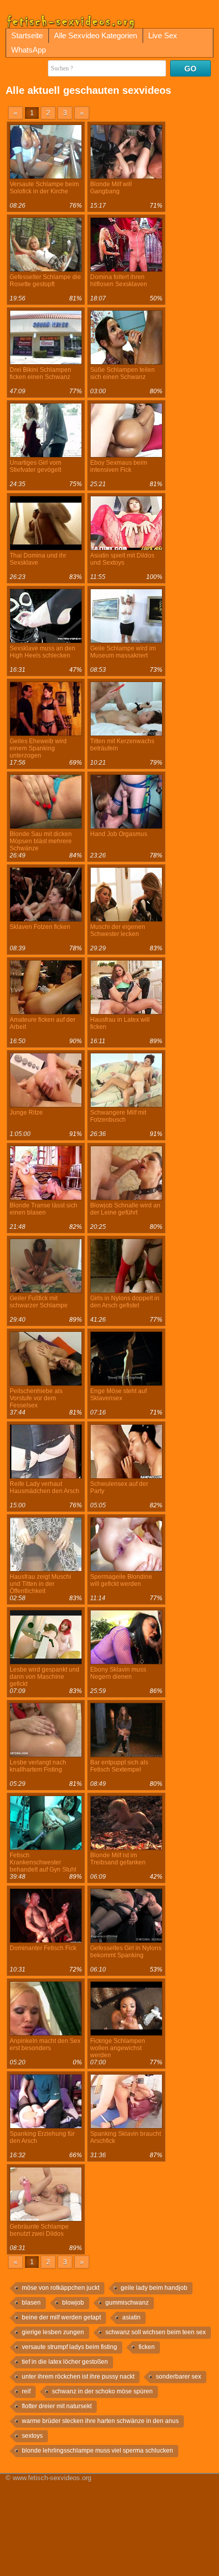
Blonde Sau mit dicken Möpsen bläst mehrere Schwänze (41, 841)
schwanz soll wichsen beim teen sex (156, 2332)
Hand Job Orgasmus (119, 834)
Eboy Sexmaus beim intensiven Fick (119, 466)
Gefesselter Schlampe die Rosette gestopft (45, 281)
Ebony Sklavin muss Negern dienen (118, 1673)
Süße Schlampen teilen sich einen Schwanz (122, 373)
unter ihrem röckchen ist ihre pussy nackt (78, 2377)
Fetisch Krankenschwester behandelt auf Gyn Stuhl (43, 1862)
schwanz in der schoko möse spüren (102, 2391)
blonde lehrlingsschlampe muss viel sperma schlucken (98, 2451)
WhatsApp (29, 50)
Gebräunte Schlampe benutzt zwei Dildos (39, 2230)
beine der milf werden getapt (61, 2317)
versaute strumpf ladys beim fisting (70, 2347)
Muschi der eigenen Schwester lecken (118, 930)
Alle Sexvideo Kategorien (95, 35)
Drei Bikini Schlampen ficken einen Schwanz (40, 373)
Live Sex (163, 35)
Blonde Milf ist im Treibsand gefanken (118, 1859)
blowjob (73, 2303)
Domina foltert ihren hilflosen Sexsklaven (119, 281)
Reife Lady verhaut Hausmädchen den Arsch (45, 1487)
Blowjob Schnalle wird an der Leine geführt (125, 1209)
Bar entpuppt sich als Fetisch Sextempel (119, 1766)
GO (190, 69)
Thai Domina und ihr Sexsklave (38, 559)
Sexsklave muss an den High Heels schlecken (43, 652)
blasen (31, 2303)
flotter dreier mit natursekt (57, 2406)
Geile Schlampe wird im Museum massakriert (123, 652)
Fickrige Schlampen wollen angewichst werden (118, 2048)
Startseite (27, 35)
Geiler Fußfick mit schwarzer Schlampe (39, 1302)
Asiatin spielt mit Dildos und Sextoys (122, 559)
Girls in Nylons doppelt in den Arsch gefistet (125, 1302)
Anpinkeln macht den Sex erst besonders (45, 2044)
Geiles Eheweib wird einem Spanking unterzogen (38, 748)
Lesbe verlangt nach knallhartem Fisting (38, 1766)
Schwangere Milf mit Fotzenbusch (118, 1116)
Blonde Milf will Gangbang (111, 188)
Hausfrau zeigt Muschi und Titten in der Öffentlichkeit (40, 1584)
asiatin (131, 2317)
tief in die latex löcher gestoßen (65, 2362)
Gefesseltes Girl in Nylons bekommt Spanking (126, 1952)
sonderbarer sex (179, 2377)
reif (26, 2391)
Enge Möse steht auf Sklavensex (118, 1395)
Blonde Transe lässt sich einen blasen (44, 1209)
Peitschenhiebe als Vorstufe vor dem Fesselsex (36, 1398)
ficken (147, 2347)
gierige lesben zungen (53, 2332)
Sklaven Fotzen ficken (40, 927)
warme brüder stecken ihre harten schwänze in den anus (100, 2421)
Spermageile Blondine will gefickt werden (121, 1580)
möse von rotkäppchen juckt (61, 2288)
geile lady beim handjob (154, 2288)
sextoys (32, 2436)
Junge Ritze (26, 1113)
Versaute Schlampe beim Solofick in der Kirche (44, 188)
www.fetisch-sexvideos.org (52, 2478)
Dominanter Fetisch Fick (43, 1948)
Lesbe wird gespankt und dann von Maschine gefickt (45, 1677)
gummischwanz (127, 2303)
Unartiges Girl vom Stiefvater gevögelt (35, 466)
